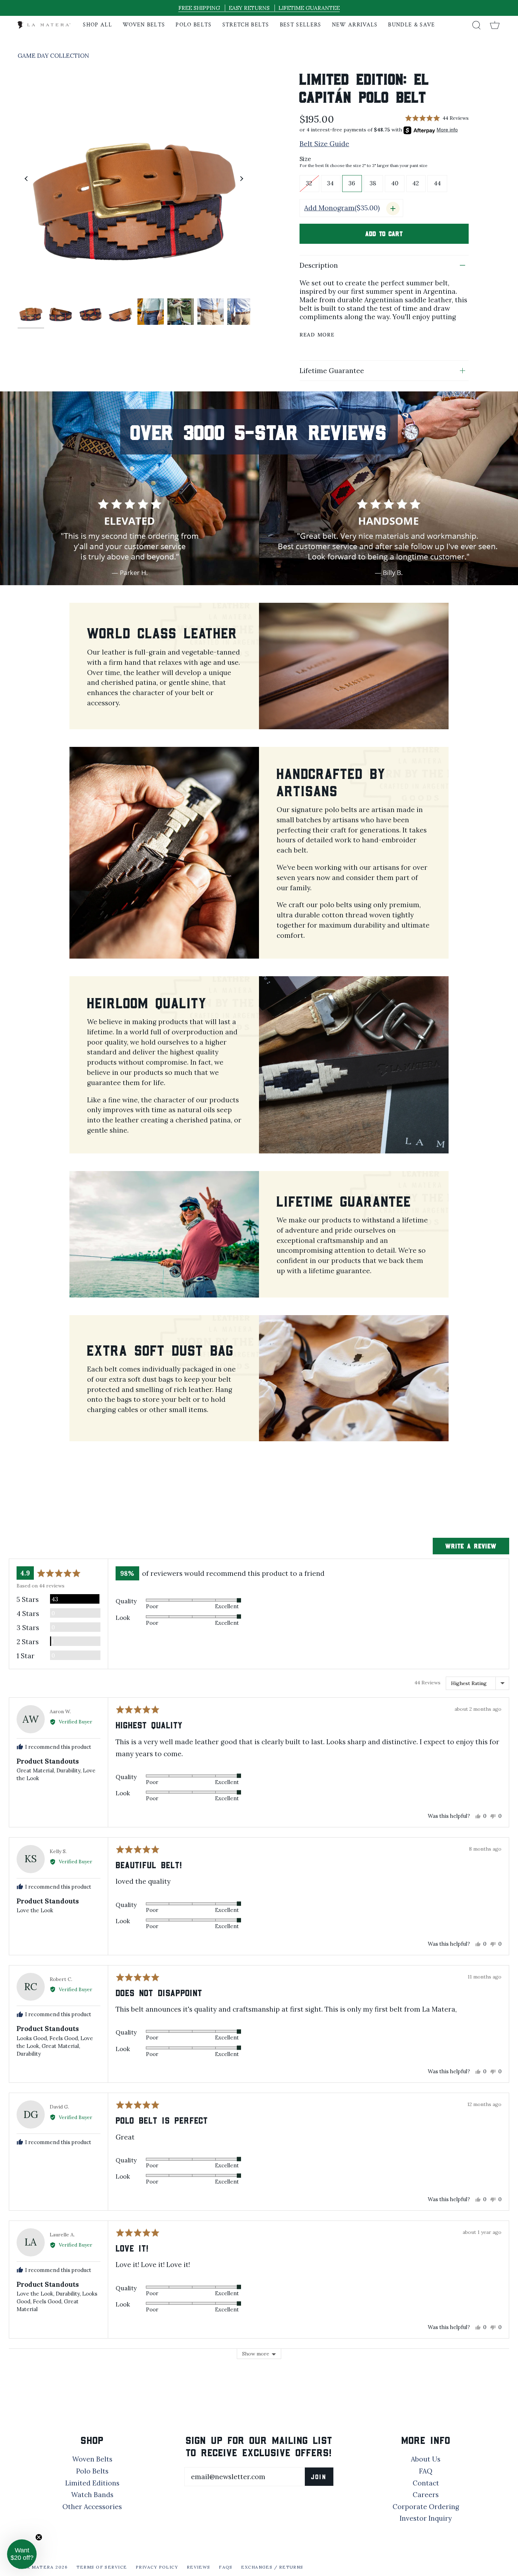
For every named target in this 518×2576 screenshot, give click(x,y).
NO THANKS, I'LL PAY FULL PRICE (190, 1307)
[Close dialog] (387, 1195)
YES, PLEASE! (190, 1284)
